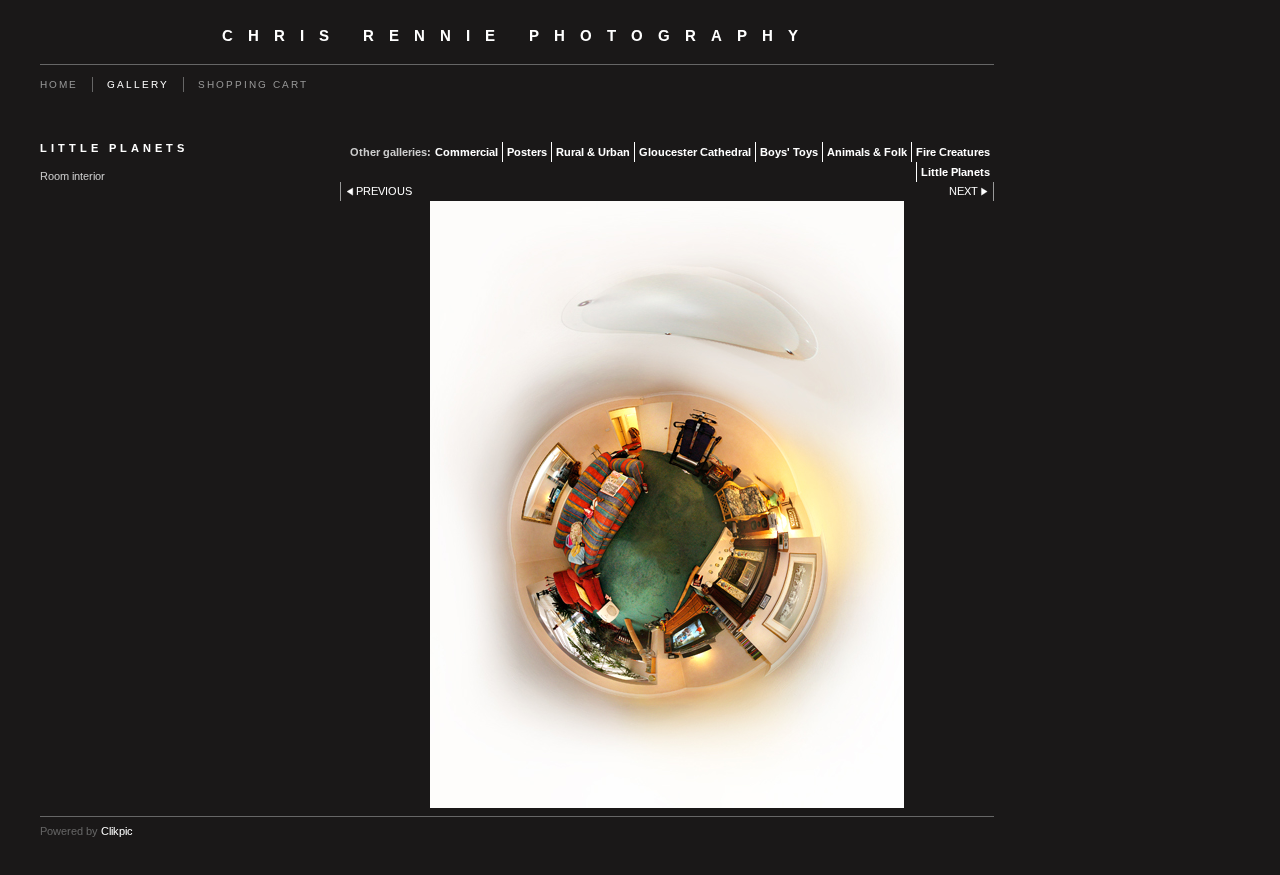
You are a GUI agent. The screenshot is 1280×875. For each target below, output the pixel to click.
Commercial (466, 152)
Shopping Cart (253, 84)
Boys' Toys (789, 152)
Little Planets (955, 172)
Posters (527, 152)
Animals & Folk (867, 152)
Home (59, 84)
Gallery (138, 84)
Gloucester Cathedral (695, 152)
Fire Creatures (953, 152)
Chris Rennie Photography (517, 36)
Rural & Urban (593, 152)
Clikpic (117, 831)
